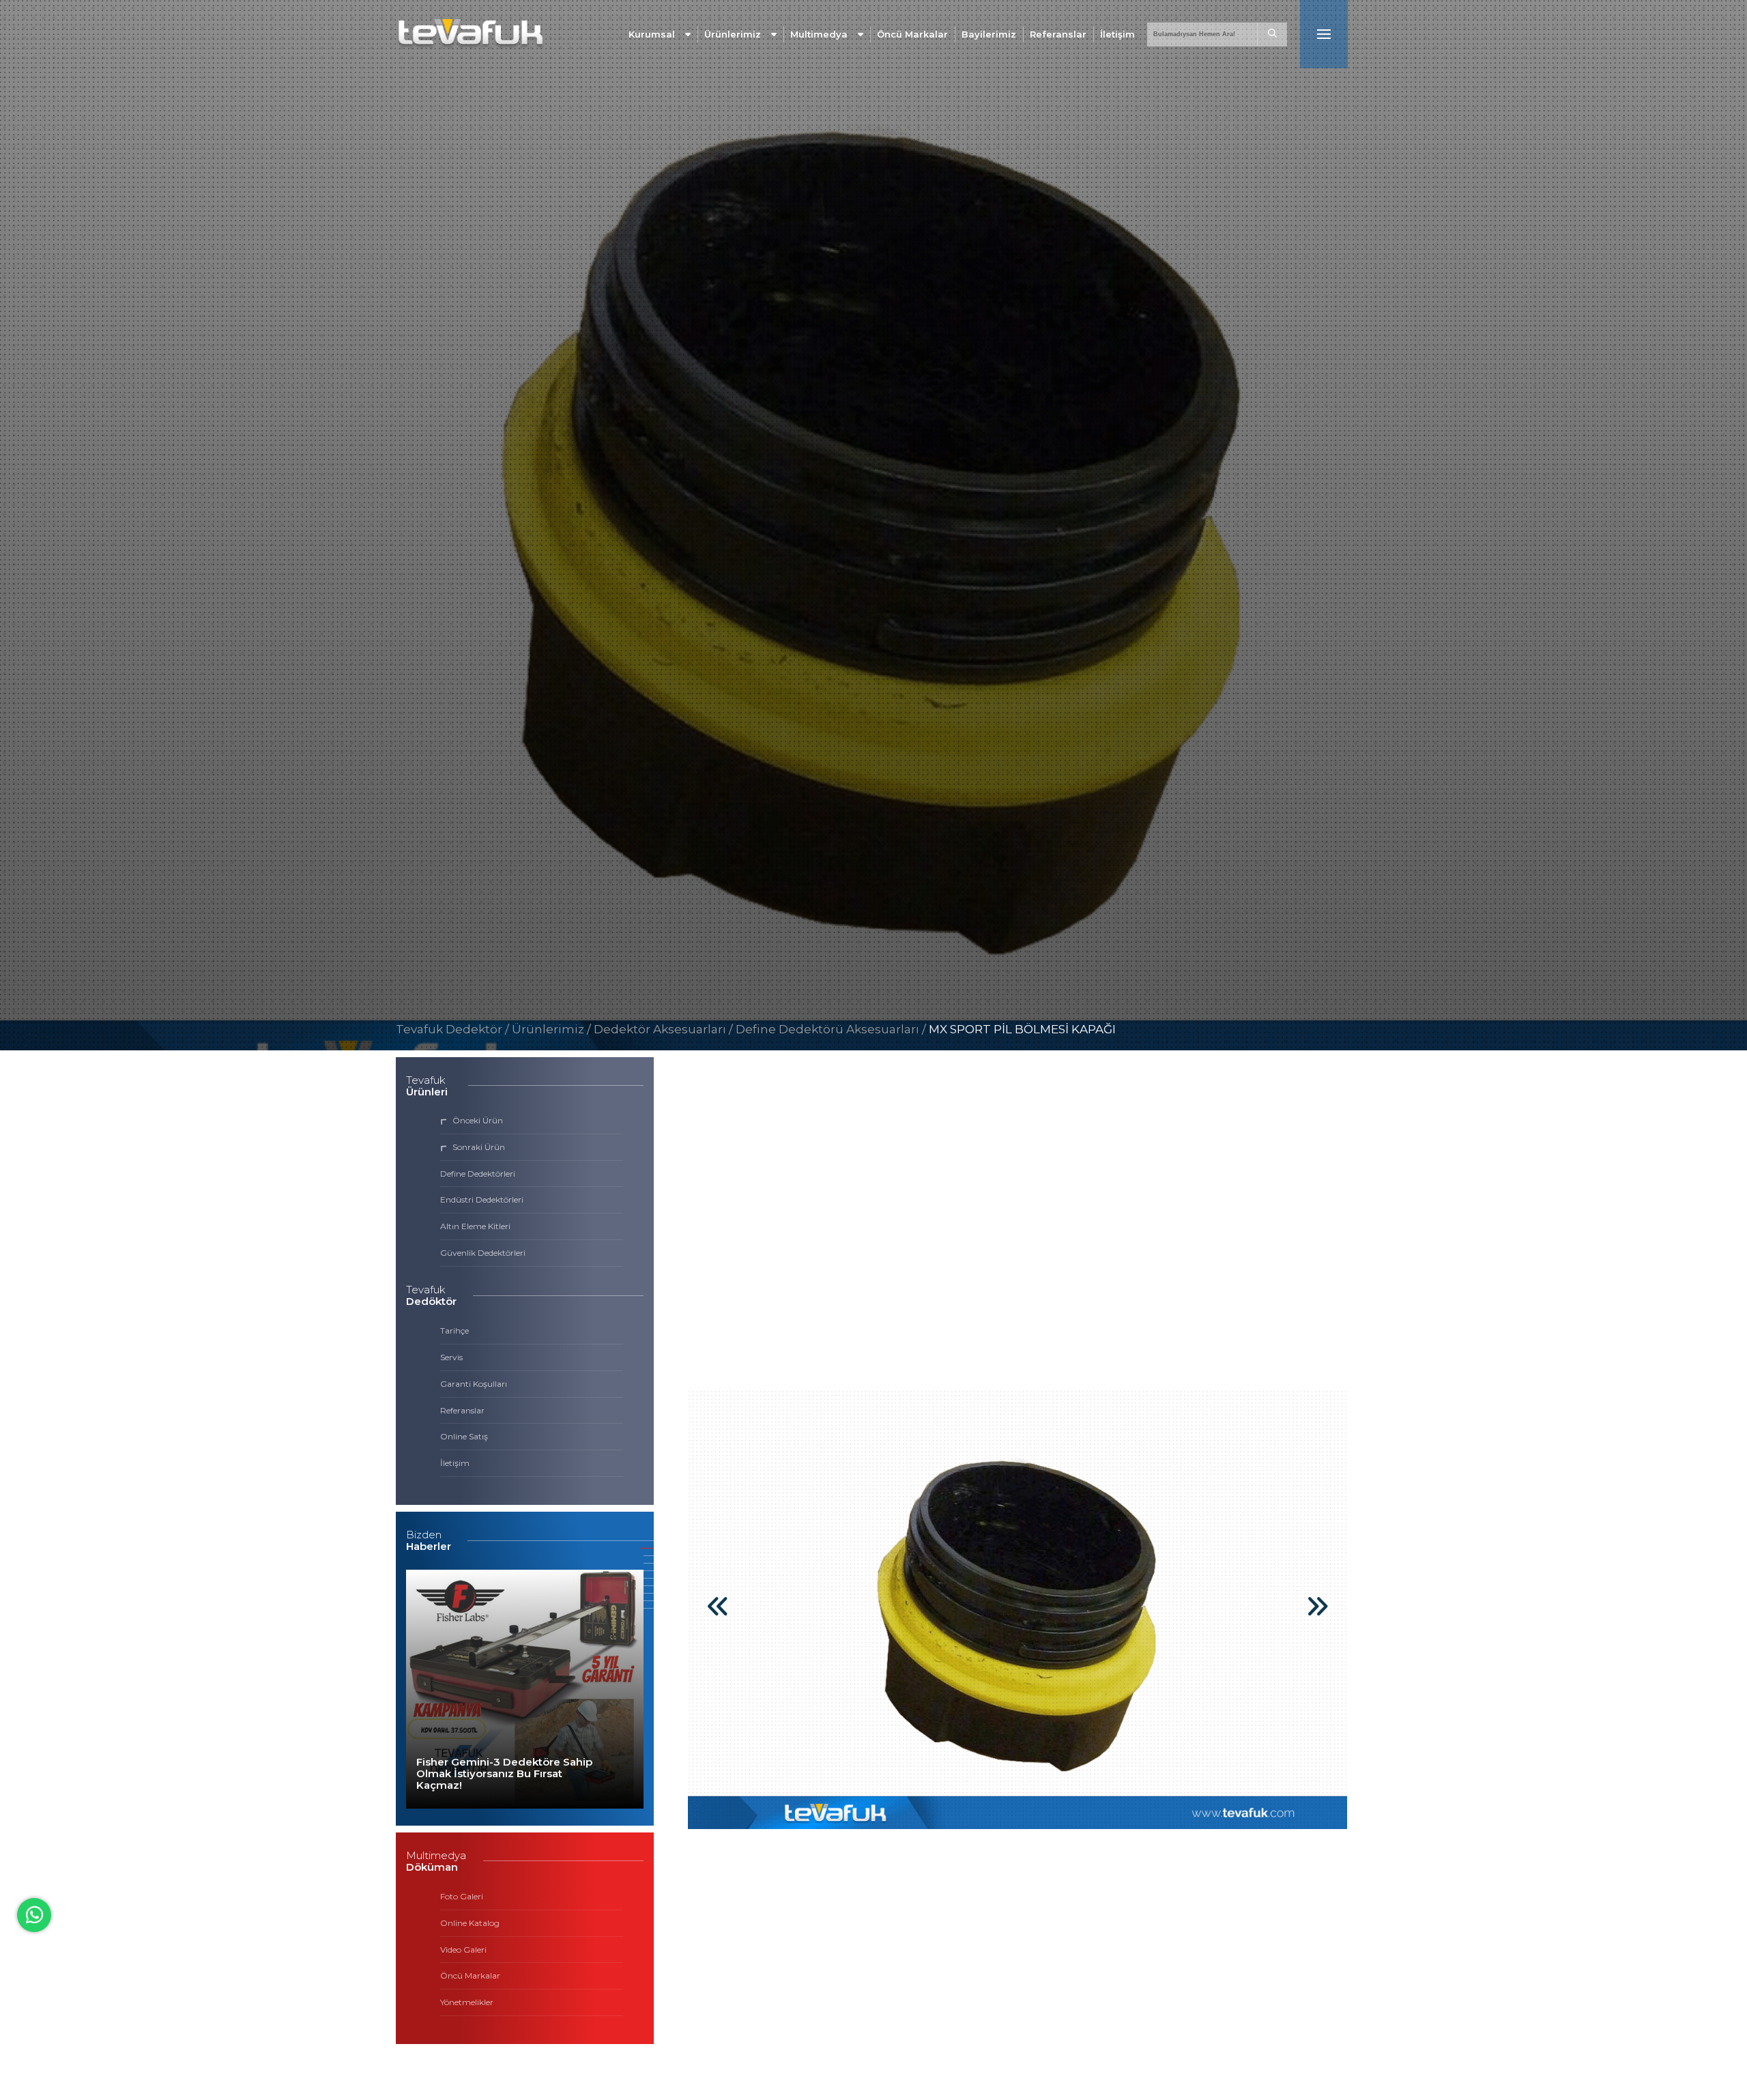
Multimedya (819, 34)
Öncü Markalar (912, 34)
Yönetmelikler (467, 2002)
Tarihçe (454, 1331)
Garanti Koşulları (474, 1384)
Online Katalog (470, 1923)
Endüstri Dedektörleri (482, 1199)
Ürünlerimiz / (553, 1029)
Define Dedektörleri (478, 1174)
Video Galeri (463, 1950)
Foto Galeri (462, 1896)
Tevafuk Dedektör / (452, 1029)
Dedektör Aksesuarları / (665, 1029)
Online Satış (464, 1436)
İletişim (1117, 34)
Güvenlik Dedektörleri (483, 1253)
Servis (451, 1357)
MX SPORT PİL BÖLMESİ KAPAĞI (1022, 1029)
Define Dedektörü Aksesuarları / (832, 1029)
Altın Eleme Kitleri (475, 1226)
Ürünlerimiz (733, 34)
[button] (1317, 1615)
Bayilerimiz (989, 34)
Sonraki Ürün (479, 1147)
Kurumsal (652, 34)
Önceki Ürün (478, 1120)
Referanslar (1058, 34)
